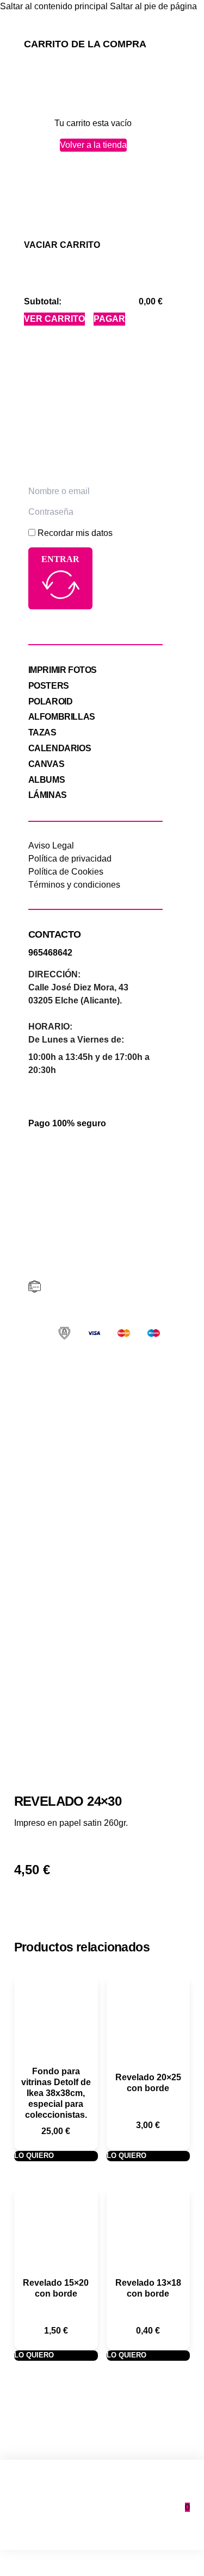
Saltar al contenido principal (54, 6)
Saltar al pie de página (153, 6)
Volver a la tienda (93, 145)
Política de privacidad (70, 859)
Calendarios (60, 748)
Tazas (42, 732)
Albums (47, 780)
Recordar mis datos (75, 533)
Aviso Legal (51, 846)
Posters (49, 686)
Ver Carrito (54, 319)
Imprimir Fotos (63, 670)
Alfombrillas (62, 717)
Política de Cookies (66, 872)
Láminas (48, 795)
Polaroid (51, 701)
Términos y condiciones (74, 885)
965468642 (50, 953)
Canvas (47, 764)
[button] (62, 245)
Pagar (109, 319)
